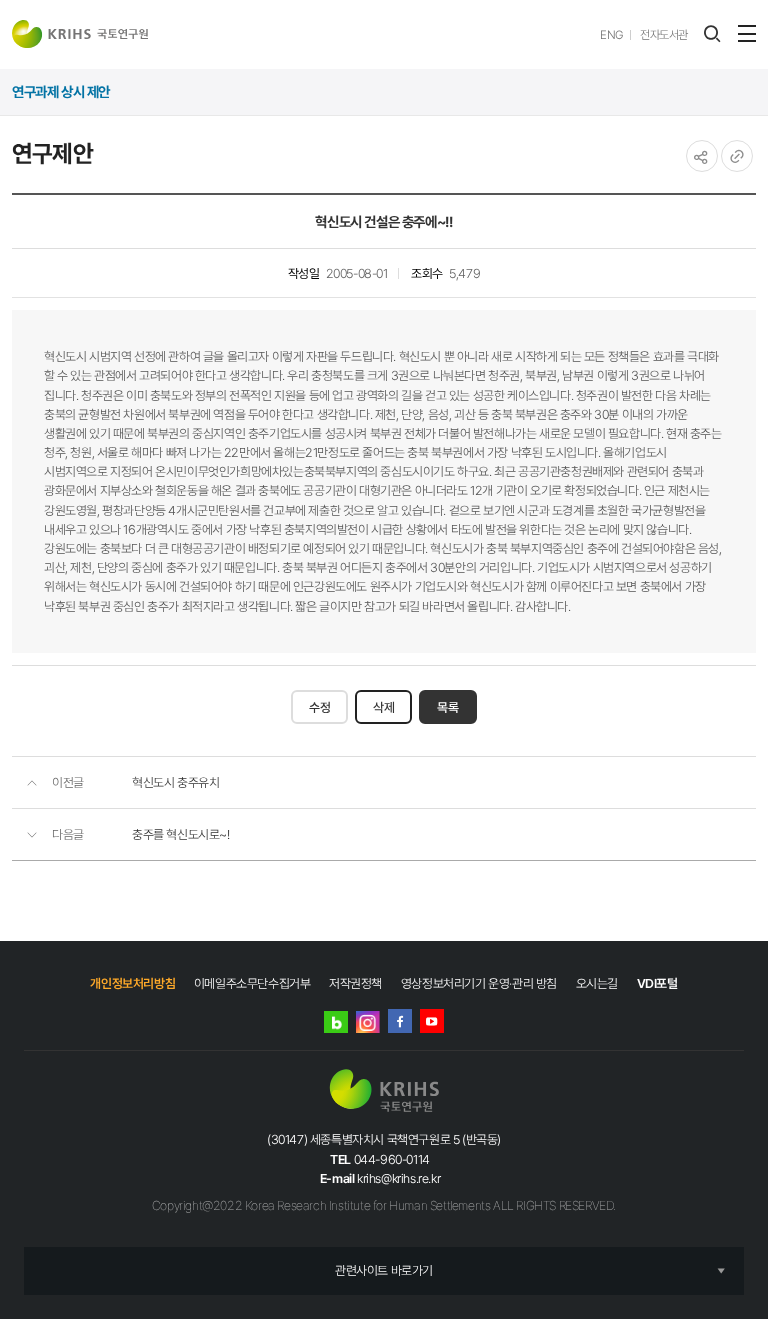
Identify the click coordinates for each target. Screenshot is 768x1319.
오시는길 (597, 983)
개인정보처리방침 (132, 983)
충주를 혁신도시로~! (181, 834)
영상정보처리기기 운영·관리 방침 (479, 983)
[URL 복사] (737, 156)
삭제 (383, 707)
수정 (319, 707)
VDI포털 (657, 983)
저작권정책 (355, 983)
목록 (448, 707)
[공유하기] (702, 156)
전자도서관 (664, 35)
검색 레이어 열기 (712, 34)
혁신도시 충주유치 (175, 782)
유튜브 (432, 1021)
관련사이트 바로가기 (384, 1270)
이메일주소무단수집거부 (252, 983)
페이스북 (400, 1021)
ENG (611, 35)
